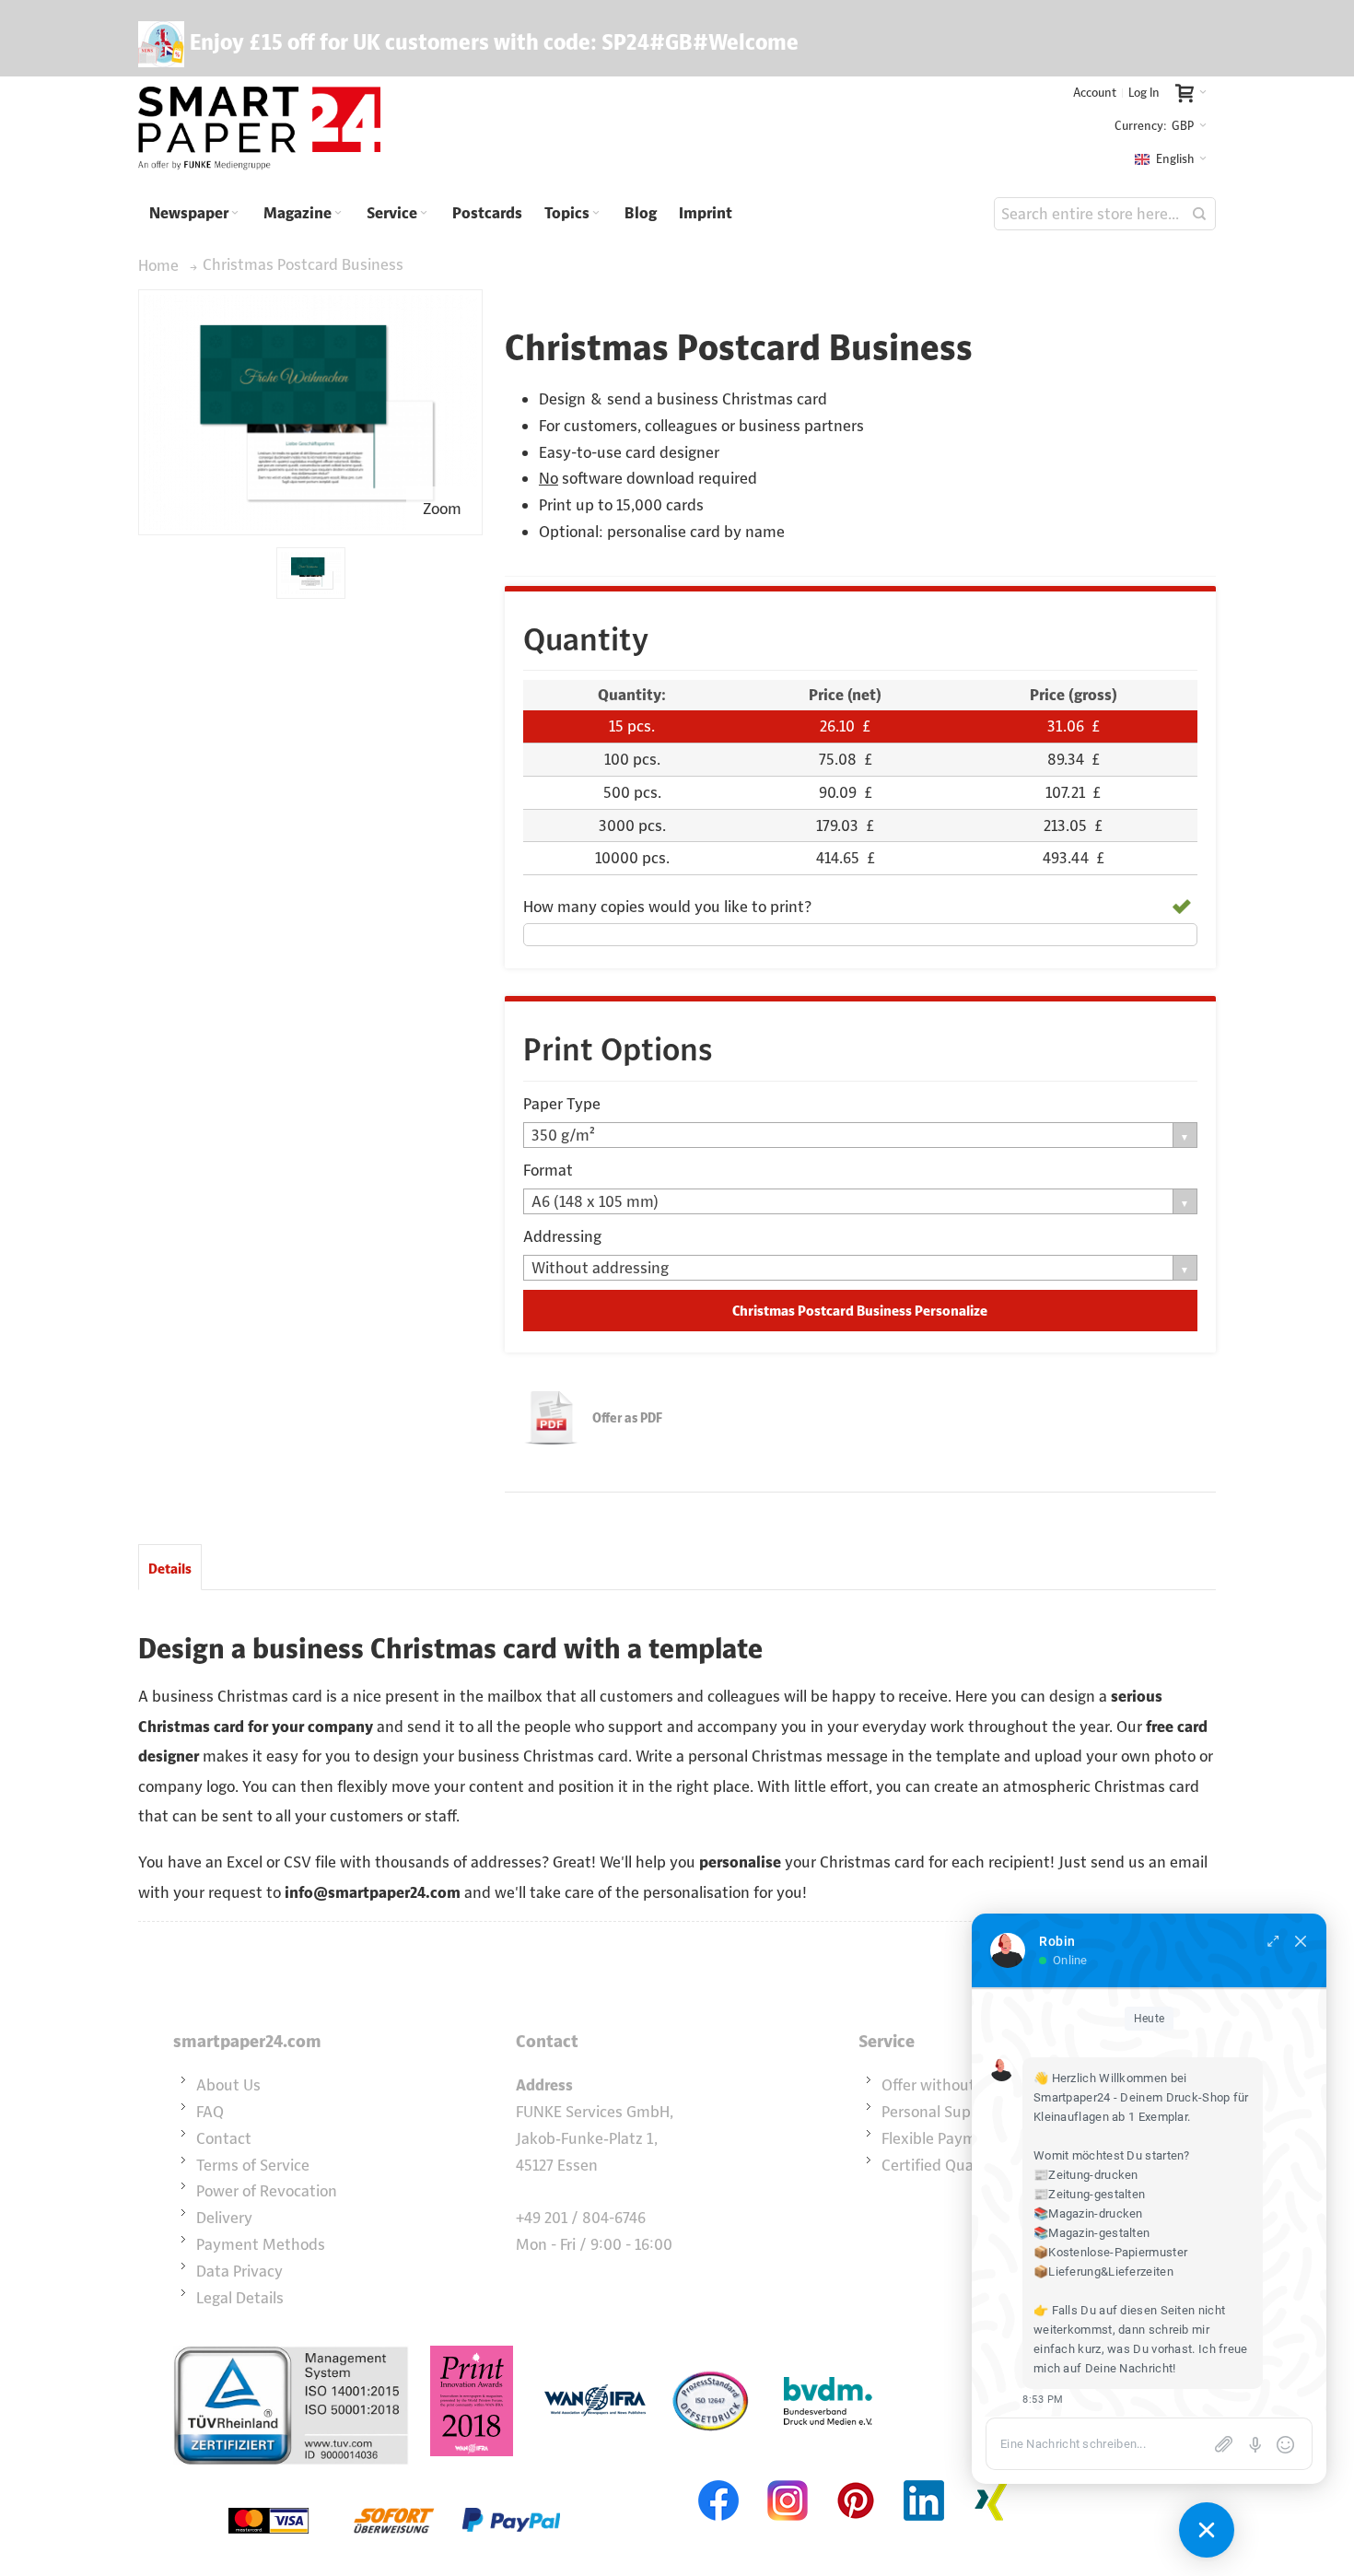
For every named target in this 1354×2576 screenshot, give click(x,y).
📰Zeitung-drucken (1086, 2175)
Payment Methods (261, 2244)
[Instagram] (788, 2478)
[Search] (1199, 214)
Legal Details (240, 2298)
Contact (224, 2138)
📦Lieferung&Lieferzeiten (1103, 2272)
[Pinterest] (856, 2478)
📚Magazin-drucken (1088, 2213)
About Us (228, 2085)
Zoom (442, 509)
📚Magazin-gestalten (1091, 2233)
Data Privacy (239, 2271)
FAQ (210, 2112)
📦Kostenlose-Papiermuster (1110, 2252)
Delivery (224, 2218)
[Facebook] (719, 2478)
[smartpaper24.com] (259, 129)
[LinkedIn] (924, 2478)
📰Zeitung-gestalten (1089, 2194)
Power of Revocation (267, 2191)
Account (1095, 93)
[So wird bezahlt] (394, 2478)
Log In (1144, 93)
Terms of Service (253, 2165)
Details (170, 1569)
